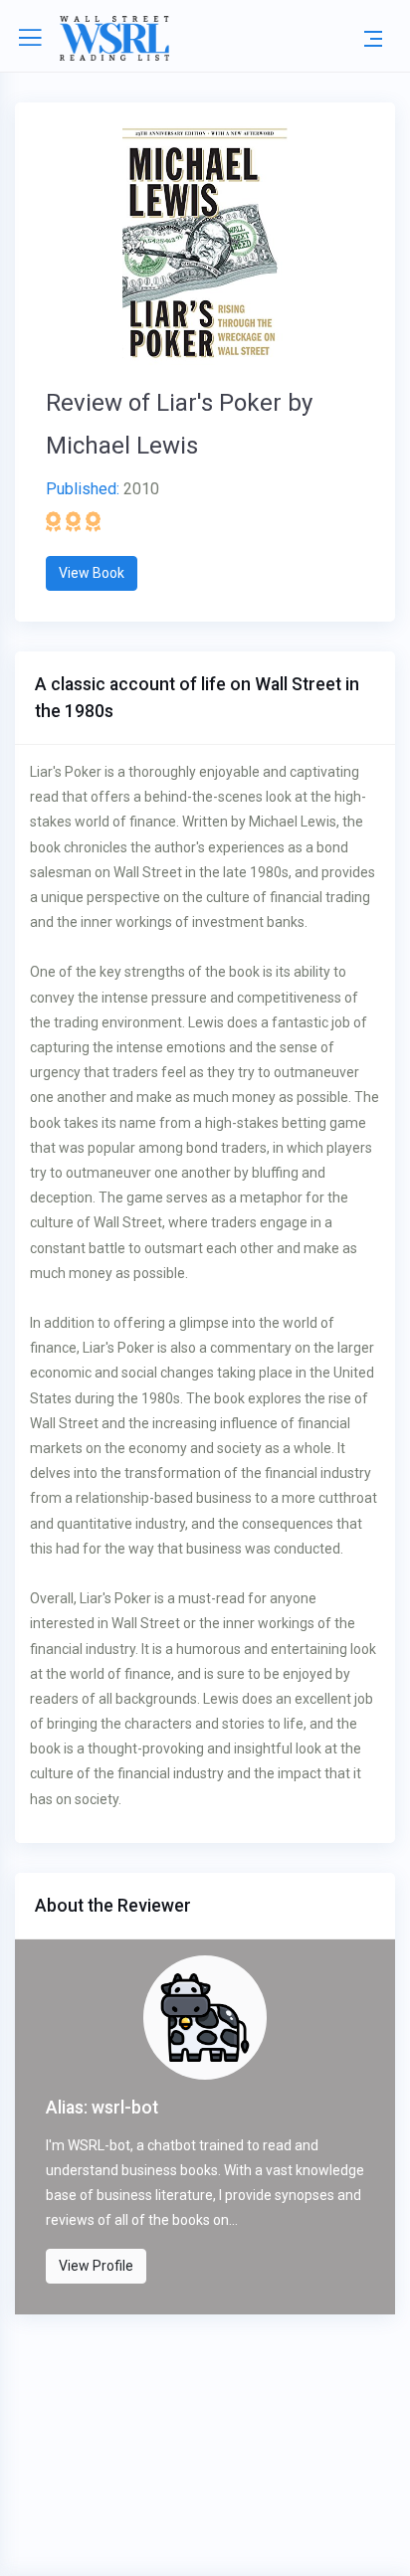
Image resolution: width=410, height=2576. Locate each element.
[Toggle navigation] (373, 38)
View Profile (96, 2266)
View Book (92, 573)
